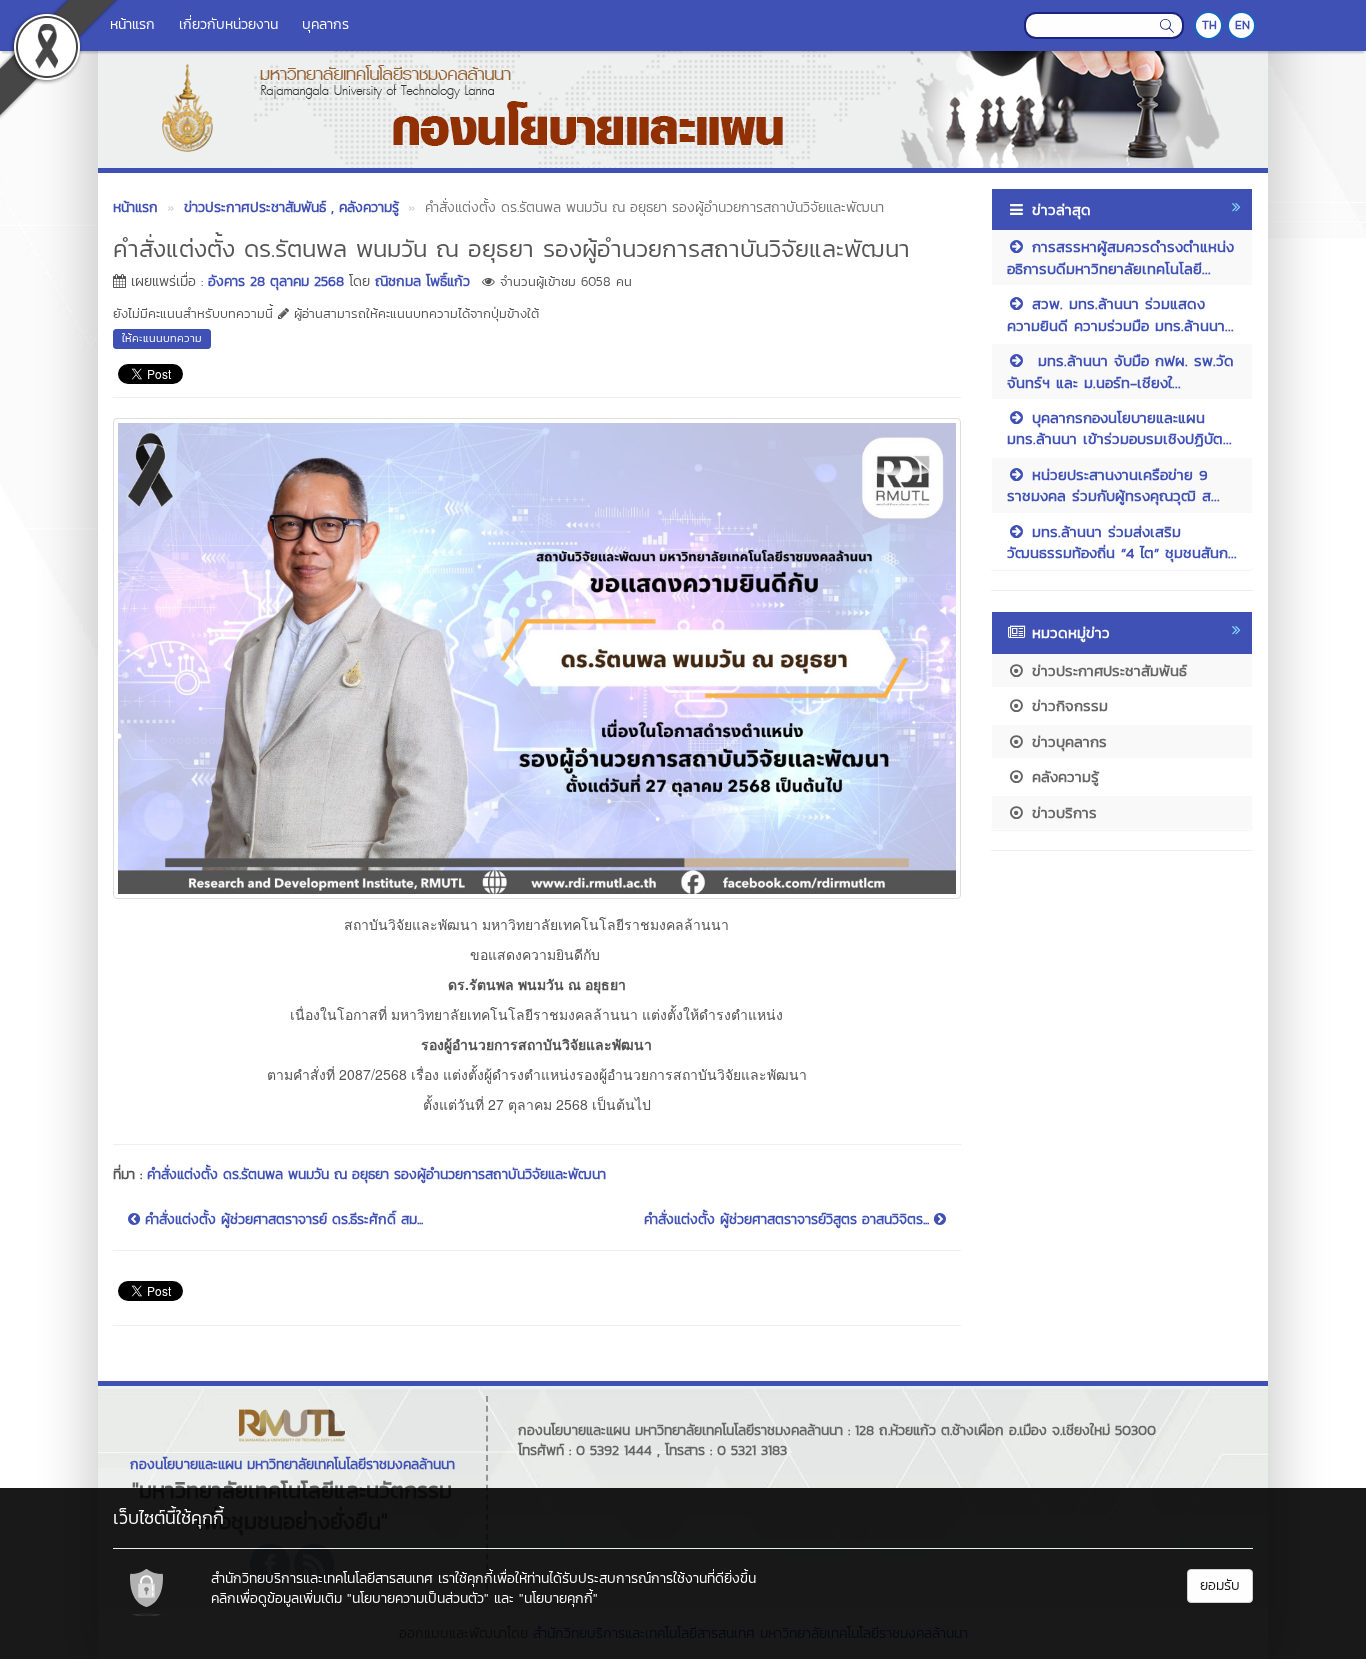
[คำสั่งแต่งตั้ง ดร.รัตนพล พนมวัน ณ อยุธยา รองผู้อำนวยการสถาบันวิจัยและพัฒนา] (537, 656)
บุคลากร (325, 24)
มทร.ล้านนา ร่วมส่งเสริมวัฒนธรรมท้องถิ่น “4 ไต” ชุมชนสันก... (1122, 542)
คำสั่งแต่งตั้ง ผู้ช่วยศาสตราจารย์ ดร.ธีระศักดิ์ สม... (281, 1220)
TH (1209, 25)
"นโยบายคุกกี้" (558, 1598)
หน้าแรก (132, 24)
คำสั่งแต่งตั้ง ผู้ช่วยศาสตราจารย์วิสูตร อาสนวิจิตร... (789, 1220)
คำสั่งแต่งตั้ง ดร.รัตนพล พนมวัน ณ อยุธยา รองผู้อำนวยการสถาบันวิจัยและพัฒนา (376, 1174)
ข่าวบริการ (1061, 812)
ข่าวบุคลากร (1066, 741)
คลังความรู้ (1062, 776)
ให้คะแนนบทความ (162, 338)
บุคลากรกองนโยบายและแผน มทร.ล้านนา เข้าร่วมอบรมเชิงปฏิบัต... (1119, 428)
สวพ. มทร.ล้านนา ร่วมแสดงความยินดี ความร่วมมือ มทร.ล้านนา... (1120, 314)
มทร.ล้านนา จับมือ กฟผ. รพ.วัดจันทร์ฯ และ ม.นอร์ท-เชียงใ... (1120, 371)
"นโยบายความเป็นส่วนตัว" (418, 1598)
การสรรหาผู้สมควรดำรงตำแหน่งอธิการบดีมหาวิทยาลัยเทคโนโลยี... (1120, 257)
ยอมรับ (1220, 1585)
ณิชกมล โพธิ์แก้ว (422, 281)
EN (1242, 25)
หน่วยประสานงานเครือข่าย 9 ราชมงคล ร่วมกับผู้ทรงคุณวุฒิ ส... (1113, 485)
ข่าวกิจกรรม (1067, 705)
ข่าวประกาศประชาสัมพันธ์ (1106, 670)
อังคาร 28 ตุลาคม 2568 (276, 281)
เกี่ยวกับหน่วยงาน (228, 24)
